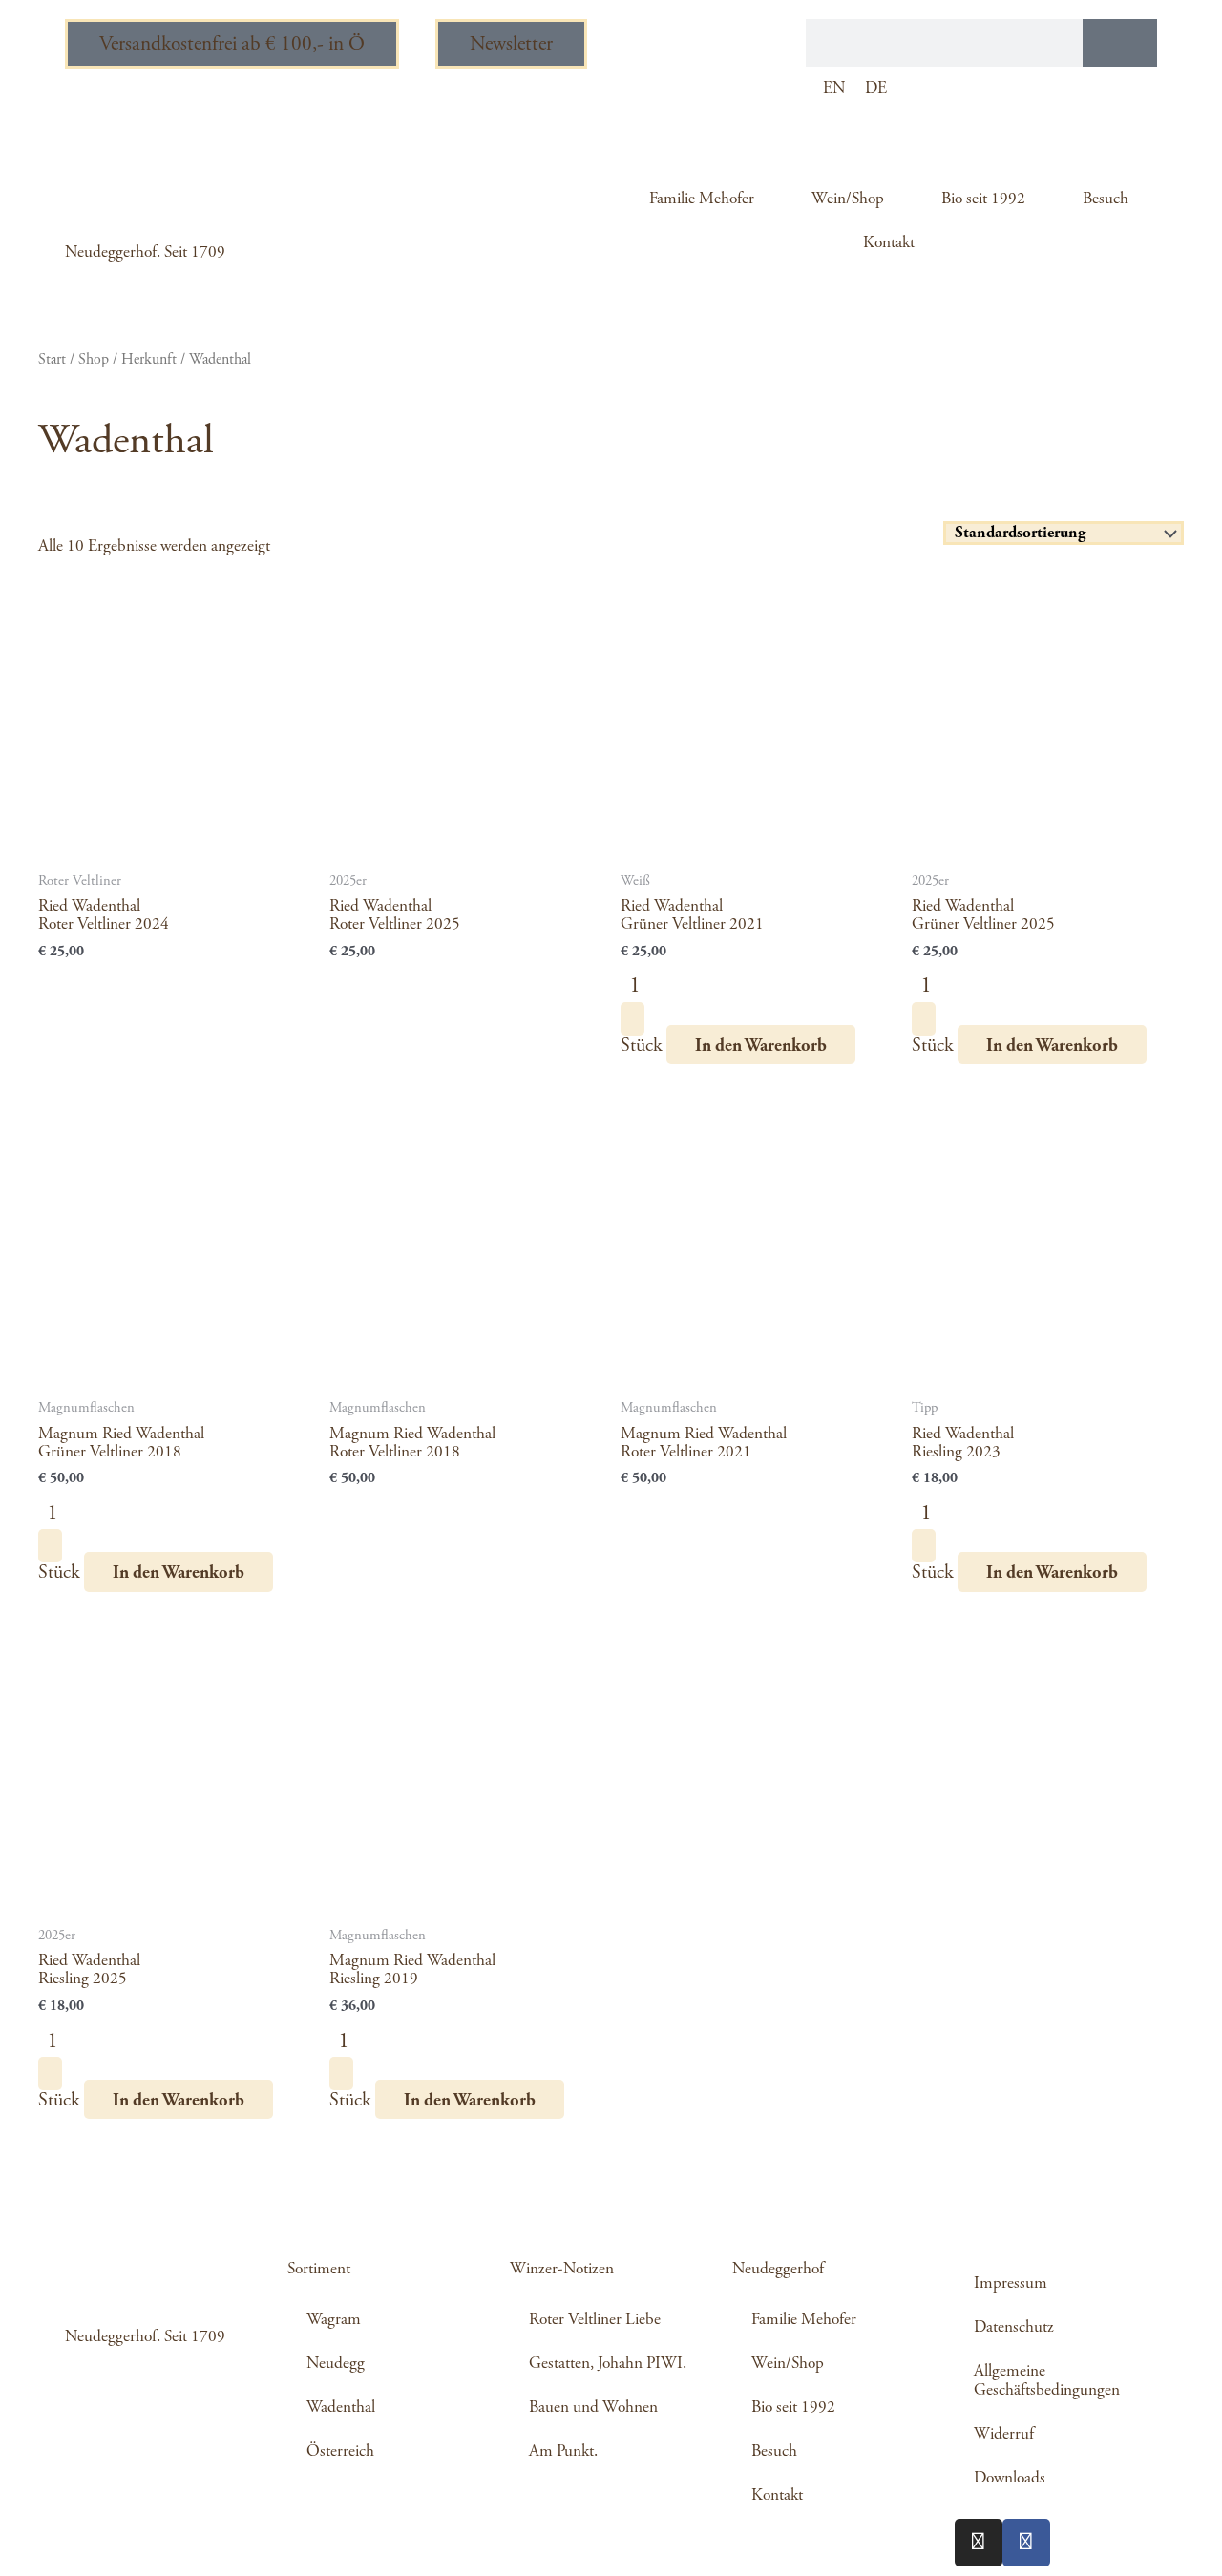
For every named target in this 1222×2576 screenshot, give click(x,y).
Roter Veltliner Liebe (595, 2319)
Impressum (1011, 2283)
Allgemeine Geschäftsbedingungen (1047, 2380)
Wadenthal (341, 2407)
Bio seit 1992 (983, 199)
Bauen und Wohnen (593, 2407)
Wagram (334, 2319)
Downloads (1010, 2478)
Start (52, 359)
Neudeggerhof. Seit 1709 (145, 252)
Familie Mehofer (702, 199)
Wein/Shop (848, 199)
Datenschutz (1014, 2327)
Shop (94, 359)
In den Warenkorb (761, 1046)
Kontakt (889, 242)
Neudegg (336, 2363)
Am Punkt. (563, 2451)
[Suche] (1120, 43)
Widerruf (1004, 2434)
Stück (642, 1046)
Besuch (1106, 199)
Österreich (340, 2451)
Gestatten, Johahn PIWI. (608, 2363)
